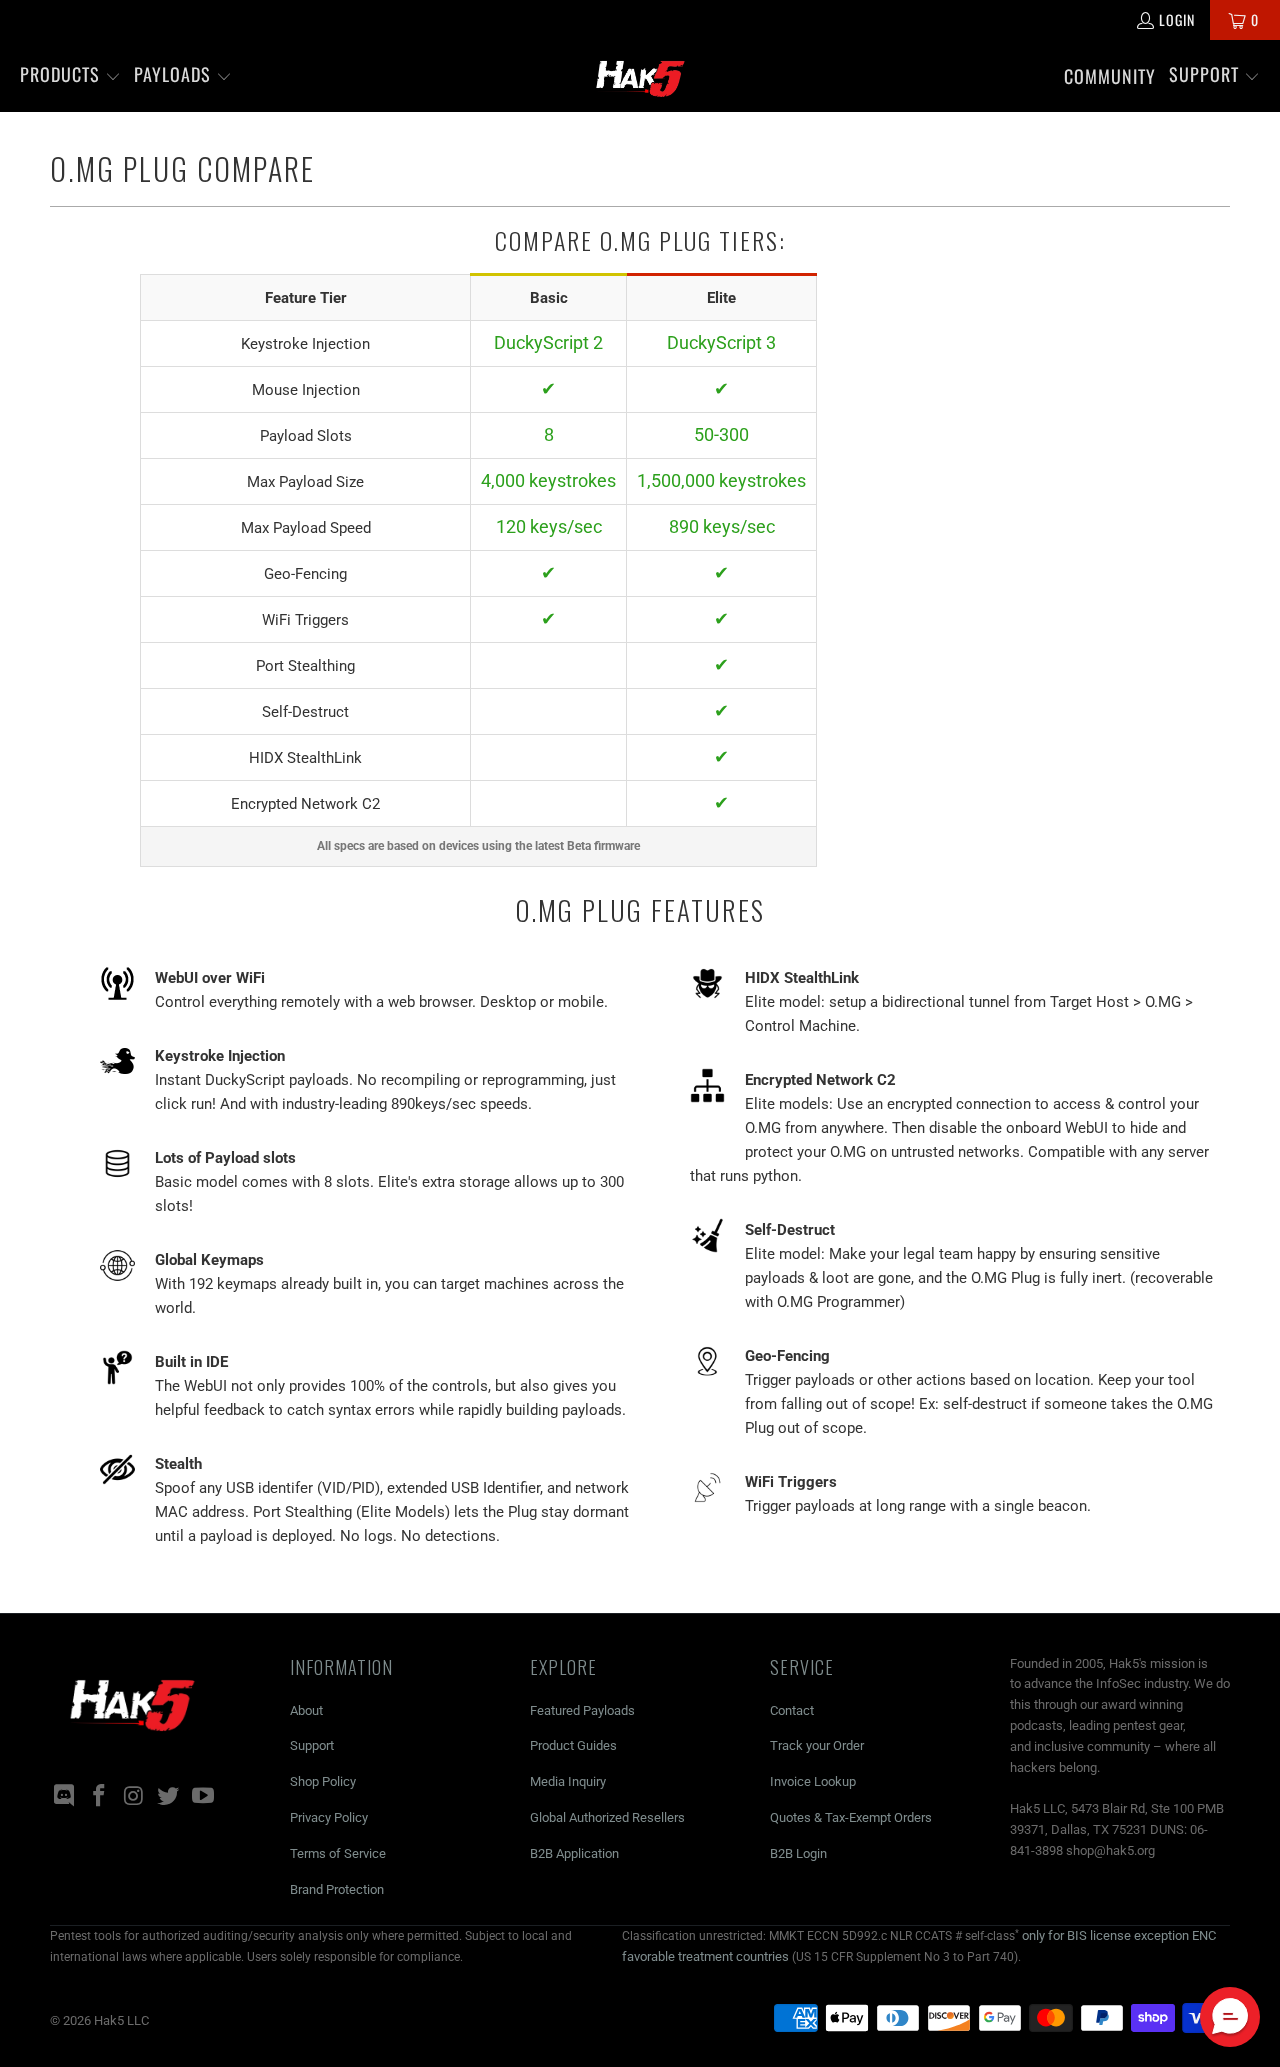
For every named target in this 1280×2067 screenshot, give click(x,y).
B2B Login (798, 1853)
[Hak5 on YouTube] (204, 1797)
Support (312, 1745)
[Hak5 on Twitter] (169, 1797)
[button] (70, 76)
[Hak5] (640, 76)
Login (1177, 19)
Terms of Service (338, 1853)
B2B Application (574, 1853)
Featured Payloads (582, 1710)
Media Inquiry (568, 1781)
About (306, 1710)
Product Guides (573, 1745)
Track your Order (817, 1745)
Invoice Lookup (813, 1781)
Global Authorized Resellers (607, 1817)
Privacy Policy (329, 1817)
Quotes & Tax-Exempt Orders (851, 1817)
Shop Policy (323, 1781)
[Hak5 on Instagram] (134, 1797)
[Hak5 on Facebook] (100, 1797)
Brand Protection (337, 1889)
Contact (792, 1710)
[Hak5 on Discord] (65, 1797)
